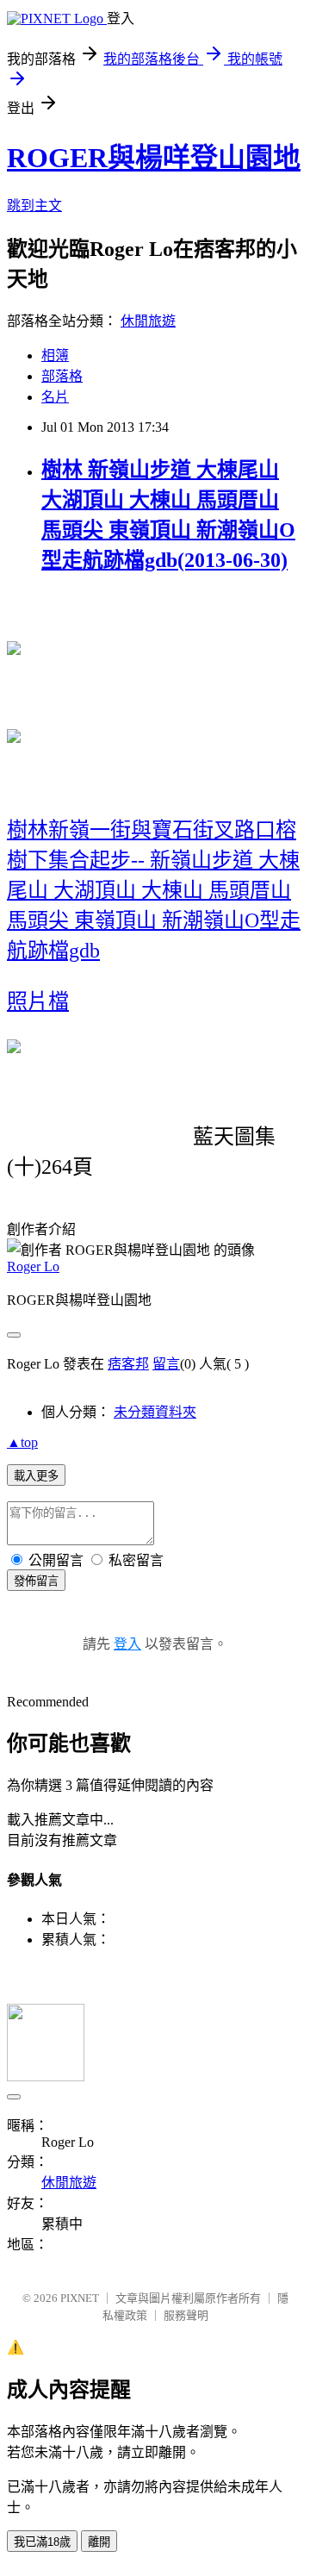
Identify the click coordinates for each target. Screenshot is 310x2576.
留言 (166, 1364)
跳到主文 (34, 206)
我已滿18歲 (42, 2542)
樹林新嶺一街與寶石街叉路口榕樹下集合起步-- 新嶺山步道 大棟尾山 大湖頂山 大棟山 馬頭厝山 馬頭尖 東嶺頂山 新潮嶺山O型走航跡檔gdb (154, 890)
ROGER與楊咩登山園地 (154, 158)
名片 (55, 397)
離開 (99, 2542)
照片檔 (38, 1001)
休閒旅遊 (148, 321)
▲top (22, 1442)
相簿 (55, 356)
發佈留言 (36, 1581)
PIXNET (80, 2298)
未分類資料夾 (155, 1412)
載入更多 (36, 1476)
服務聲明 (186, 2315)
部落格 (62, 376)
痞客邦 (128, 1364)
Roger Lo (33, 1266)
